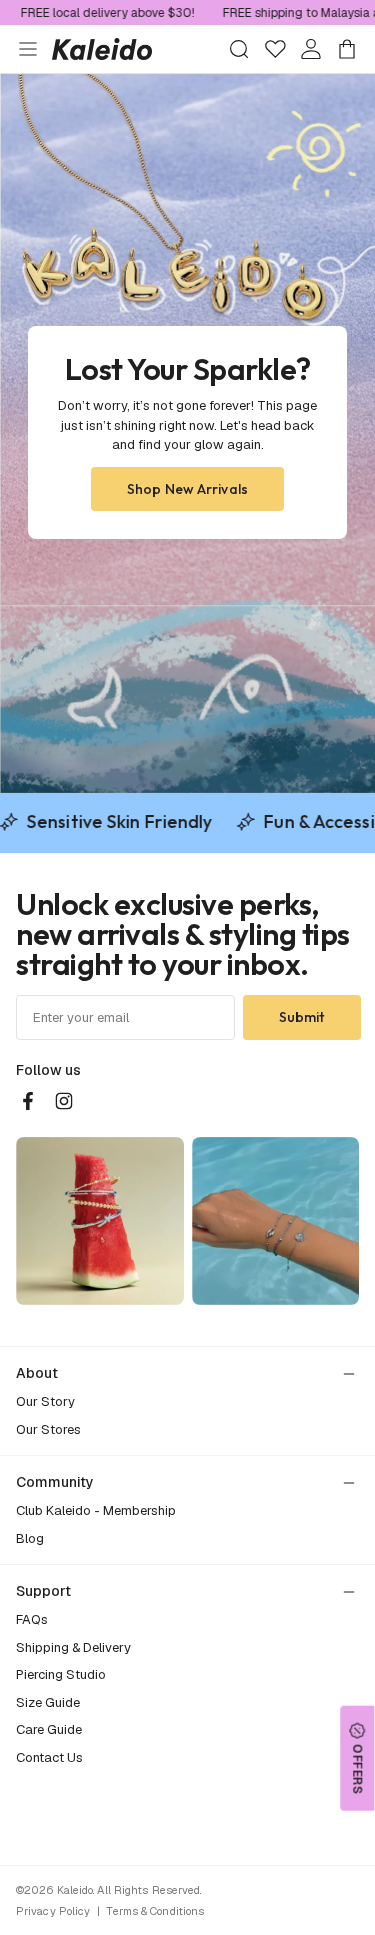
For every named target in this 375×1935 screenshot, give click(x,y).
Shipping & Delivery (73, 1647)
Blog (30, 1538)
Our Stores (48, 1429)
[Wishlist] (275, 49)
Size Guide (48, 1702)
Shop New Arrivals (187, 489)
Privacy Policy (53, 1911)
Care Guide (49, 1729)
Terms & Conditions (155, 1911)
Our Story (45, 1401)
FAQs (32, 1619)
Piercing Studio (61, 1674)
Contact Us (49, 1757)
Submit (302, 1017)
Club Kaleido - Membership (96, 1510)
